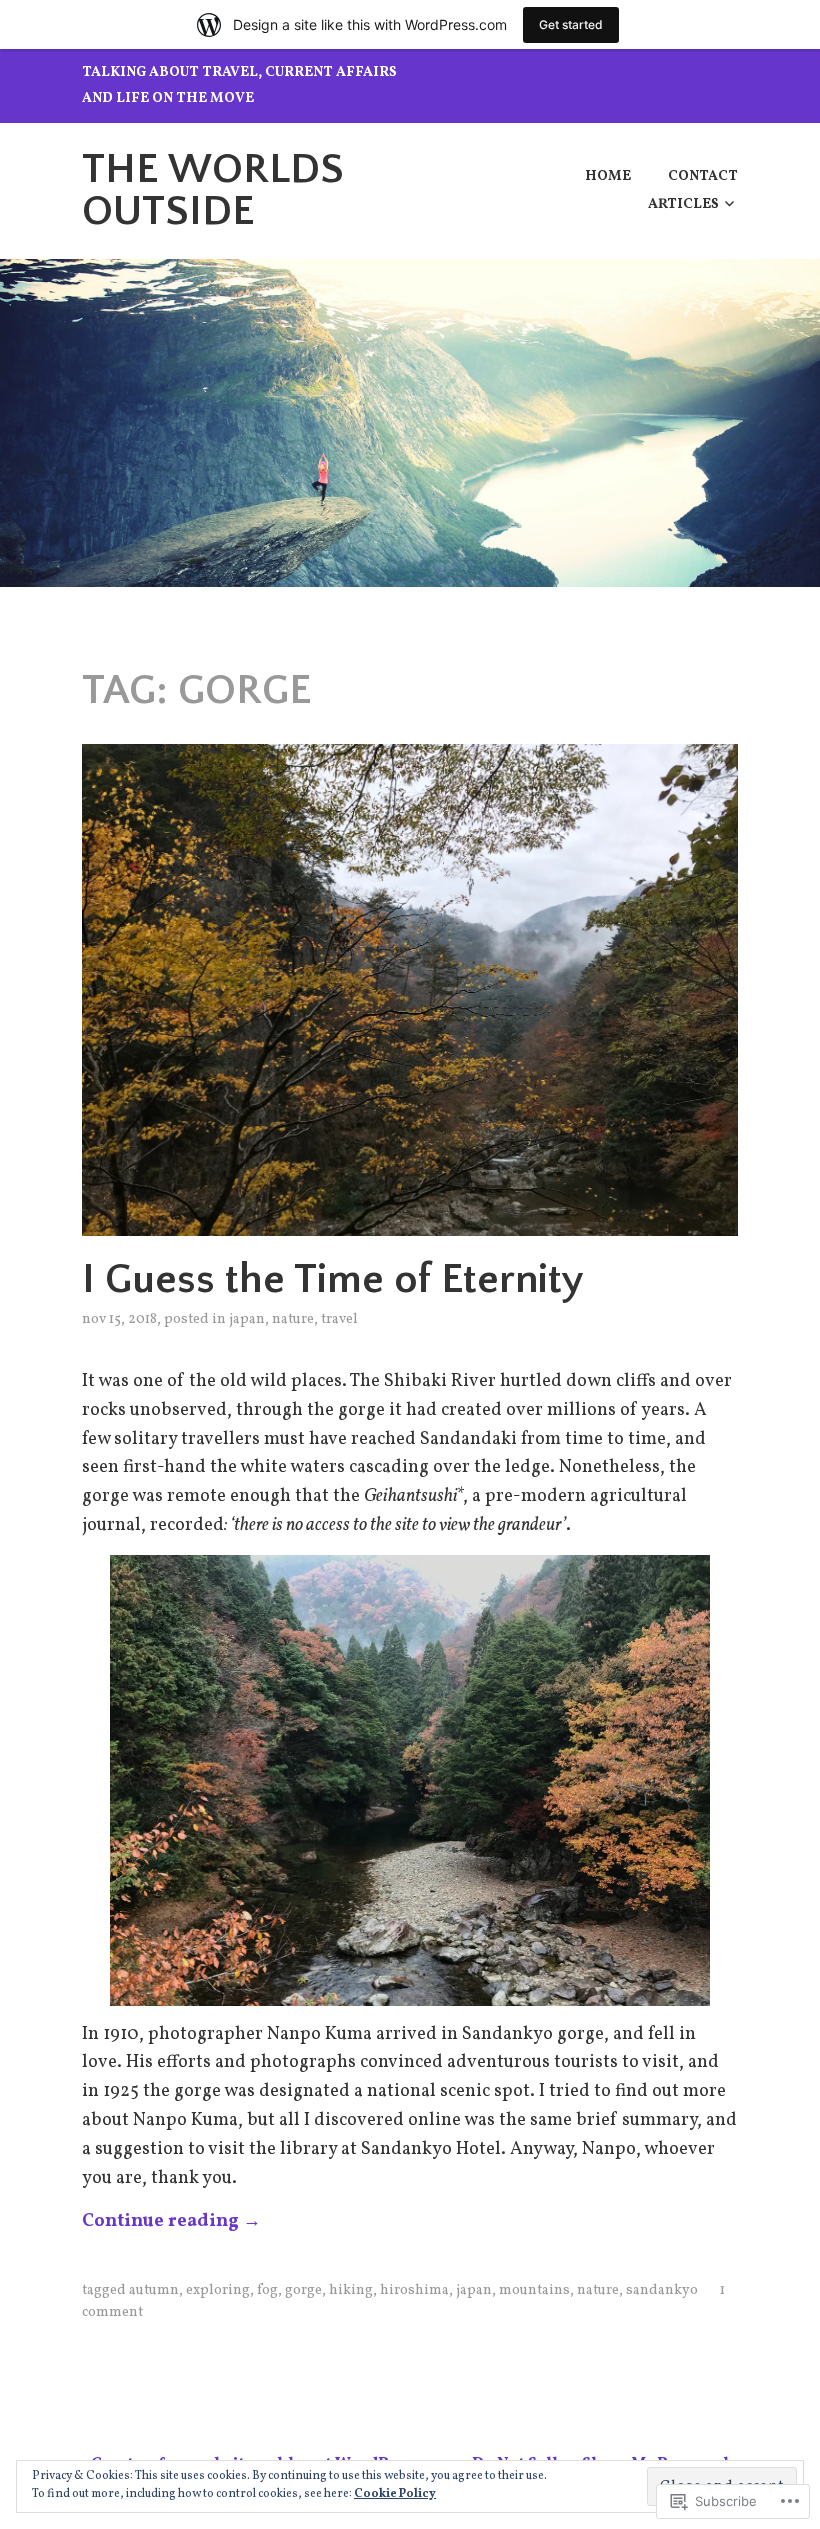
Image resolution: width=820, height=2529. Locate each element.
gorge (303, 2290)
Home (608, 176)
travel (339, 1319)
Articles (683, 204)
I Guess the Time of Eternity (333, 1279)
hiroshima (414, 2290)
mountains (534, 2290)
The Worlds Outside (213, 190)
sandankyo (662, 2290)
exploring (218, 2290)
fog (267, 2290)
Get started (571, 24)
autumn (154, 2290)
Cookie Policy (395, 2494)
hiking (351, 2290)
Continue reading (171, 2221)
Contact (703, 176)
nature (293, 1319)
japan (247, 1319)
